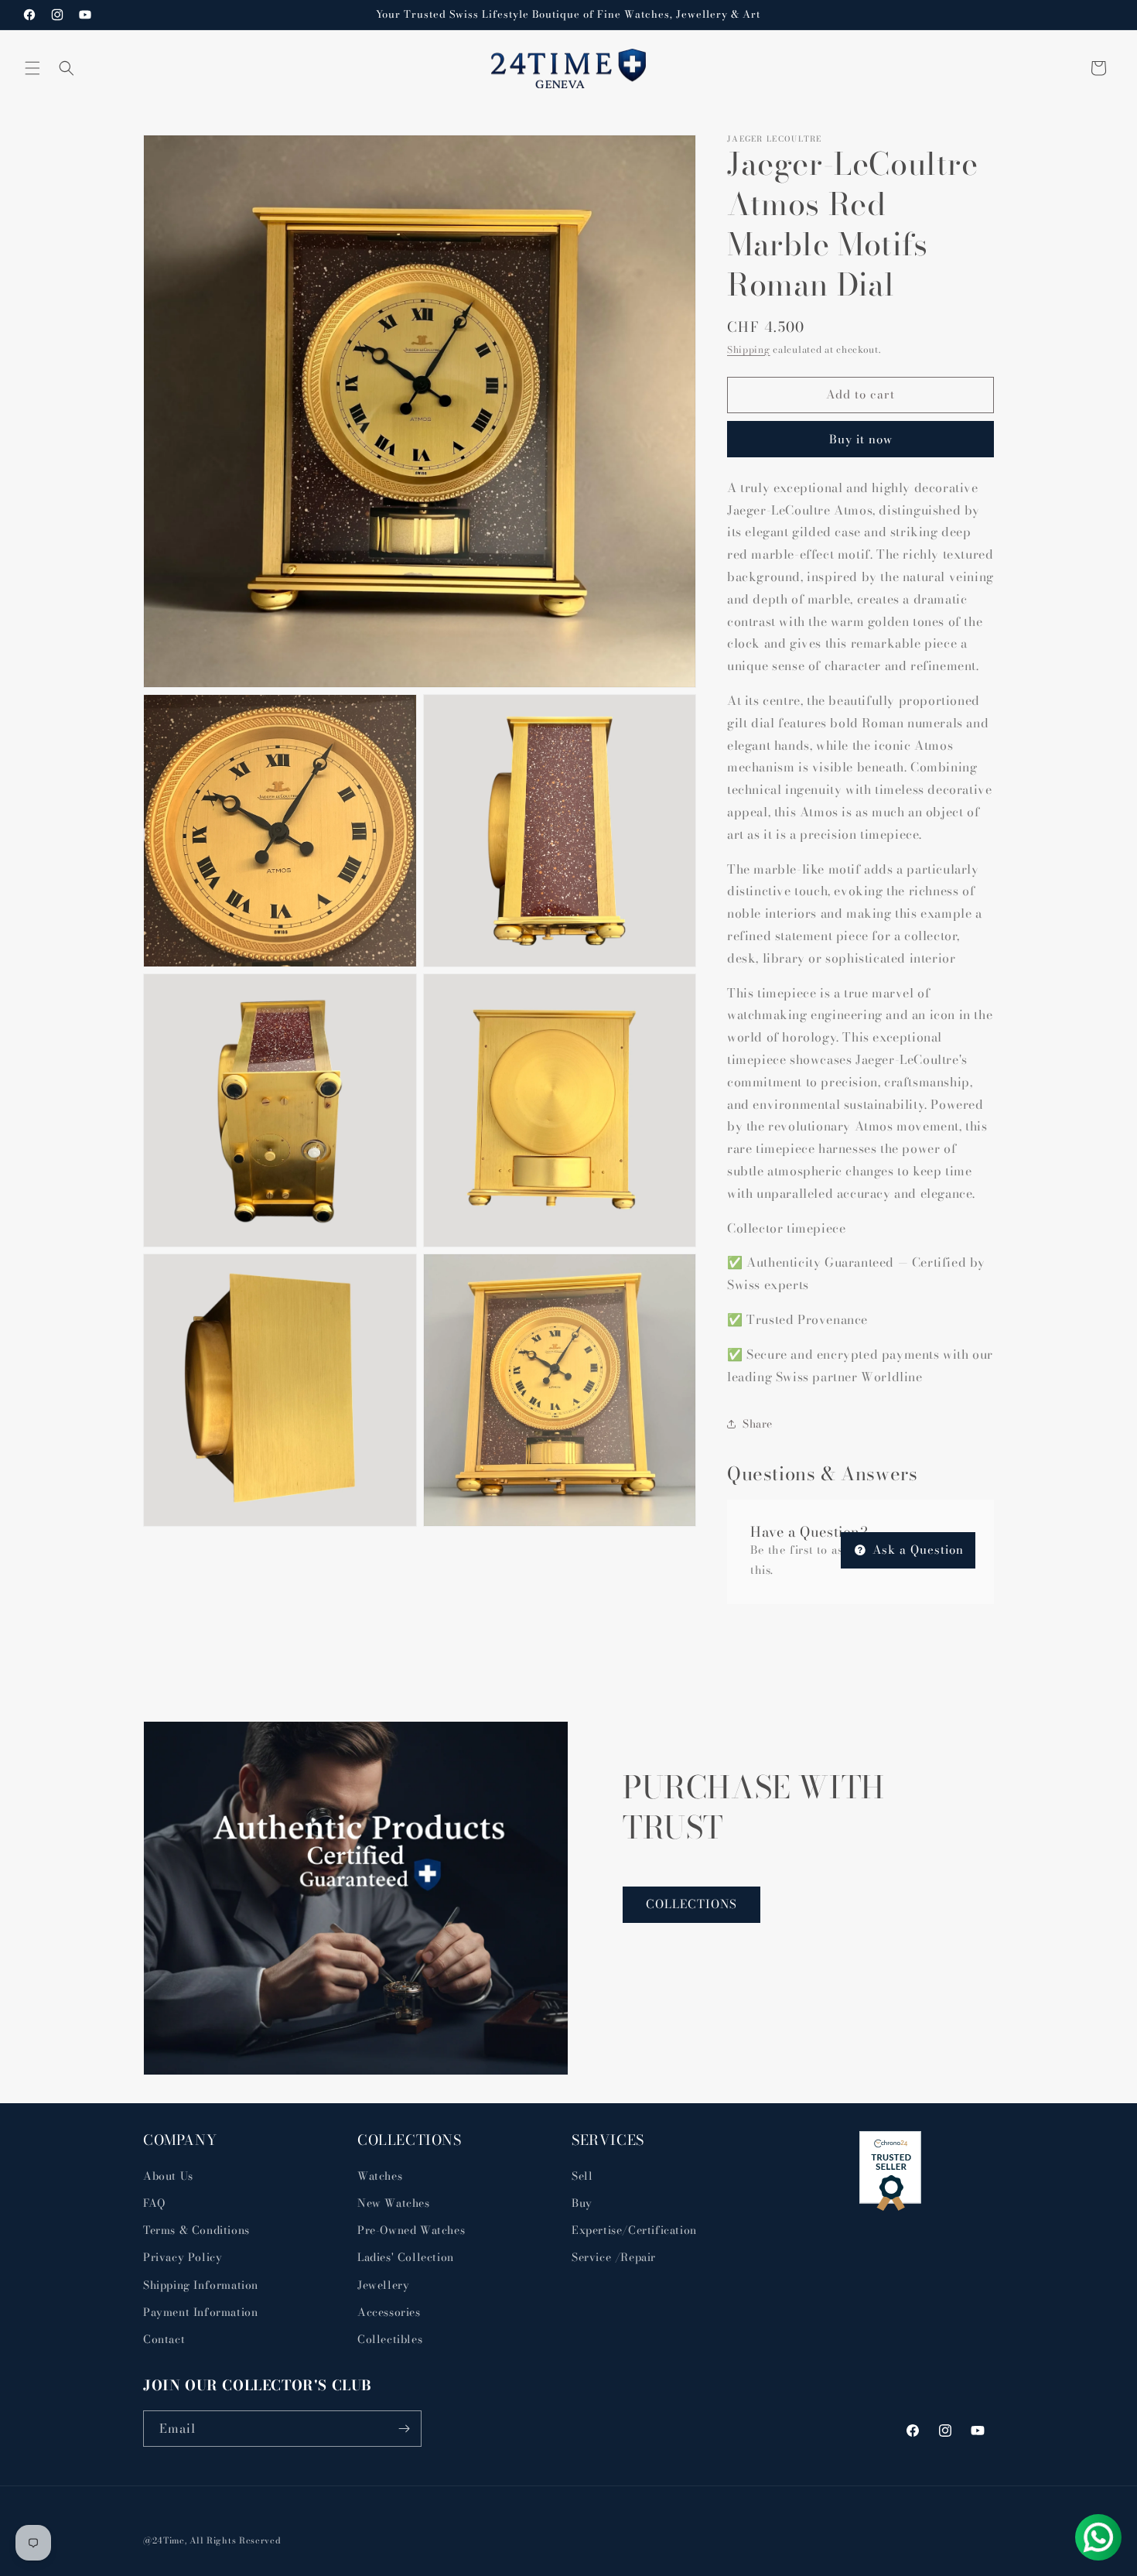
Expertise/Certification (634, 2230)
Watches (380, 2176)
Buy (582, 2203)
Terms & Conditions (196, 2230)
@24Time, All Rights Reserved (212, 2540)
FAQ (154, 2203)
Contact (164, 2339)
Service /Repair (614, 2257)
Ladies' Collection (406, 2257)
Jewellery (383, 2285)
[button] (32, 68)
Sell (582, 2176)
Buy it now (861, 439)
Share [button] (758, 1424)
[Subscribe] (404, 2429)
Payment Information (200, 2312)
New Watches (394, 2203)
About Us (168, 2176)
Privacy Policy (183, 2257)
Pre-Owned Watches (411, 2230)
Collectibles (390, 2339)
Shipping (749, 349)
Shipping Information (201, 2285)
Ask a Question (916, 1550)
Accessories (389, 2312)
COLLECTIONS (691, 1904)
